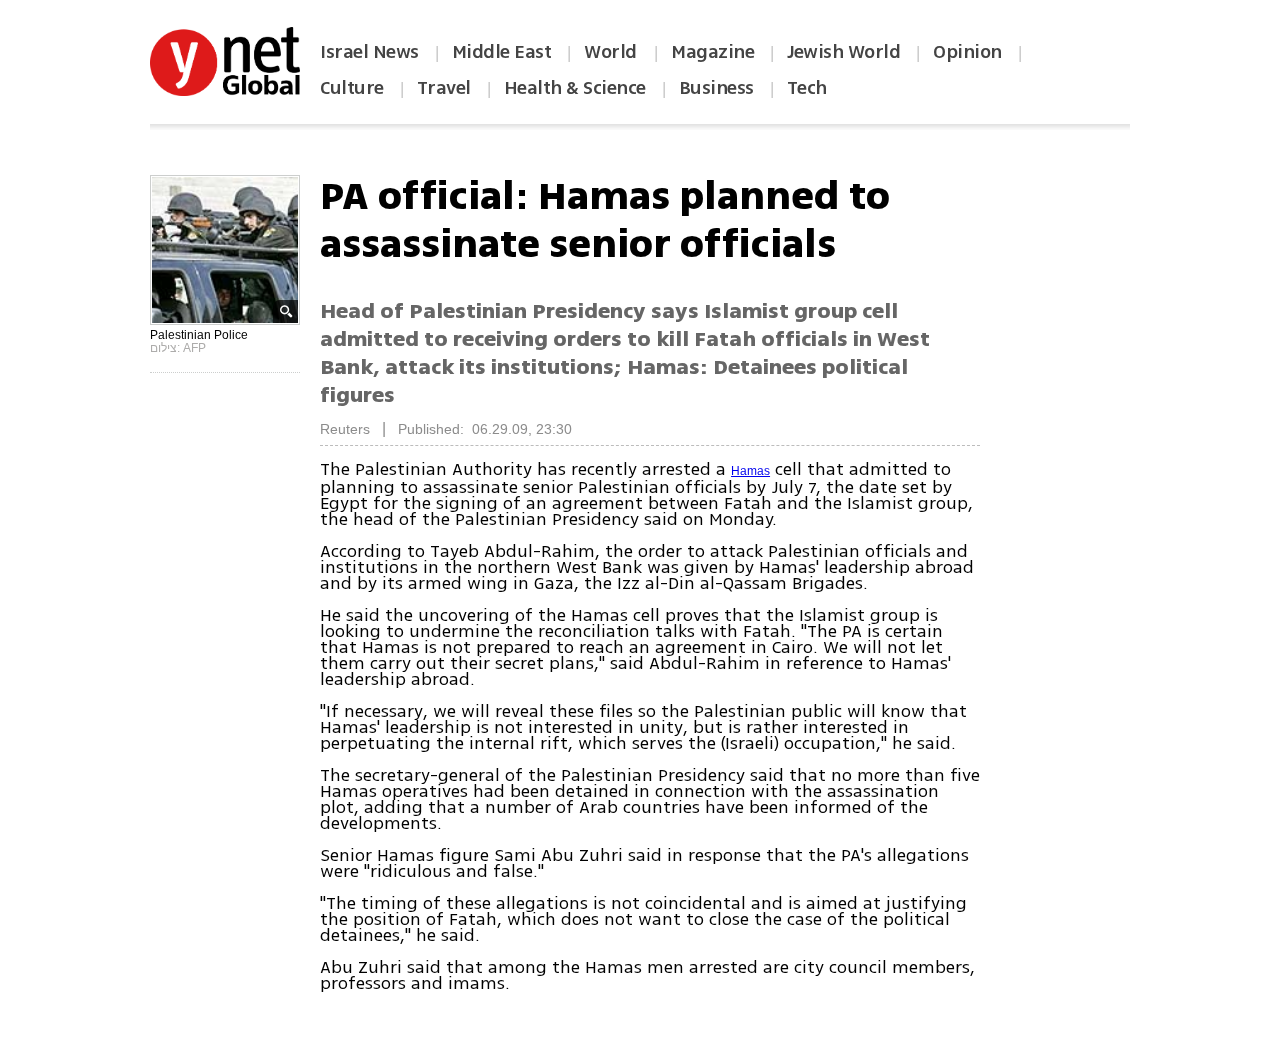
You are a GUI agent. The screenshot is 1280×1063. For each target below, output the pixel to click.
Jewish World (843, 52)
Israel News (369, 52)
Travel (444, 88)
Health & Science (575, 88)
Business (716, 88)
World (612, 52)
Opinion (967, 52)
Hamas (750, 471)
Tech (807, 88)
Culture (352, 88)
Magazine (712, 52)
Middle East (502, 52)
